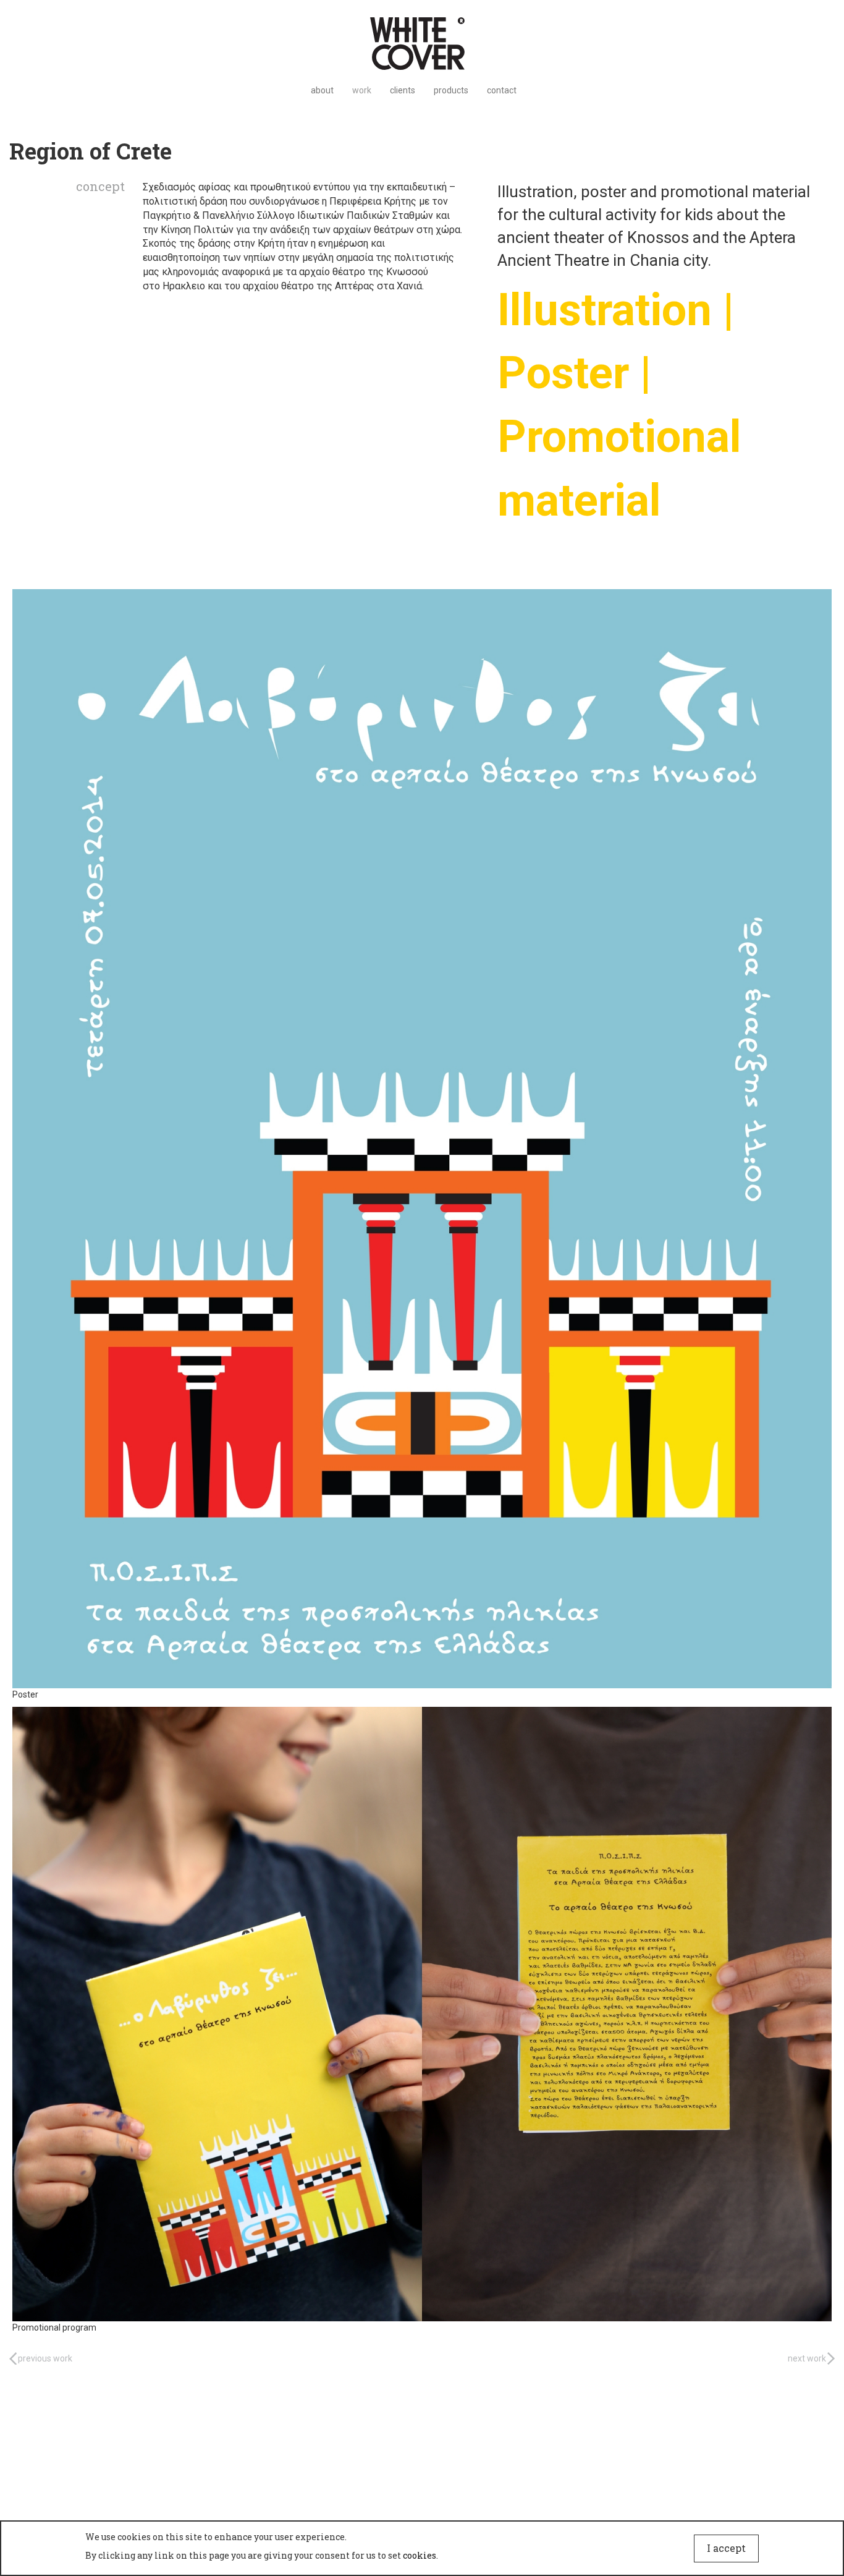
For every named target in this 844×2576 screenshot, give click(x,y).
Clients (403, 90)
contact (502, 90)
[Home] (422, 44)
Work (362, 90)
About (322, 90)
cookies (420, 2555)
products (451, 90)
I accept (726, 2548)
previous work (45, 2358)
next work (807, 2358)
